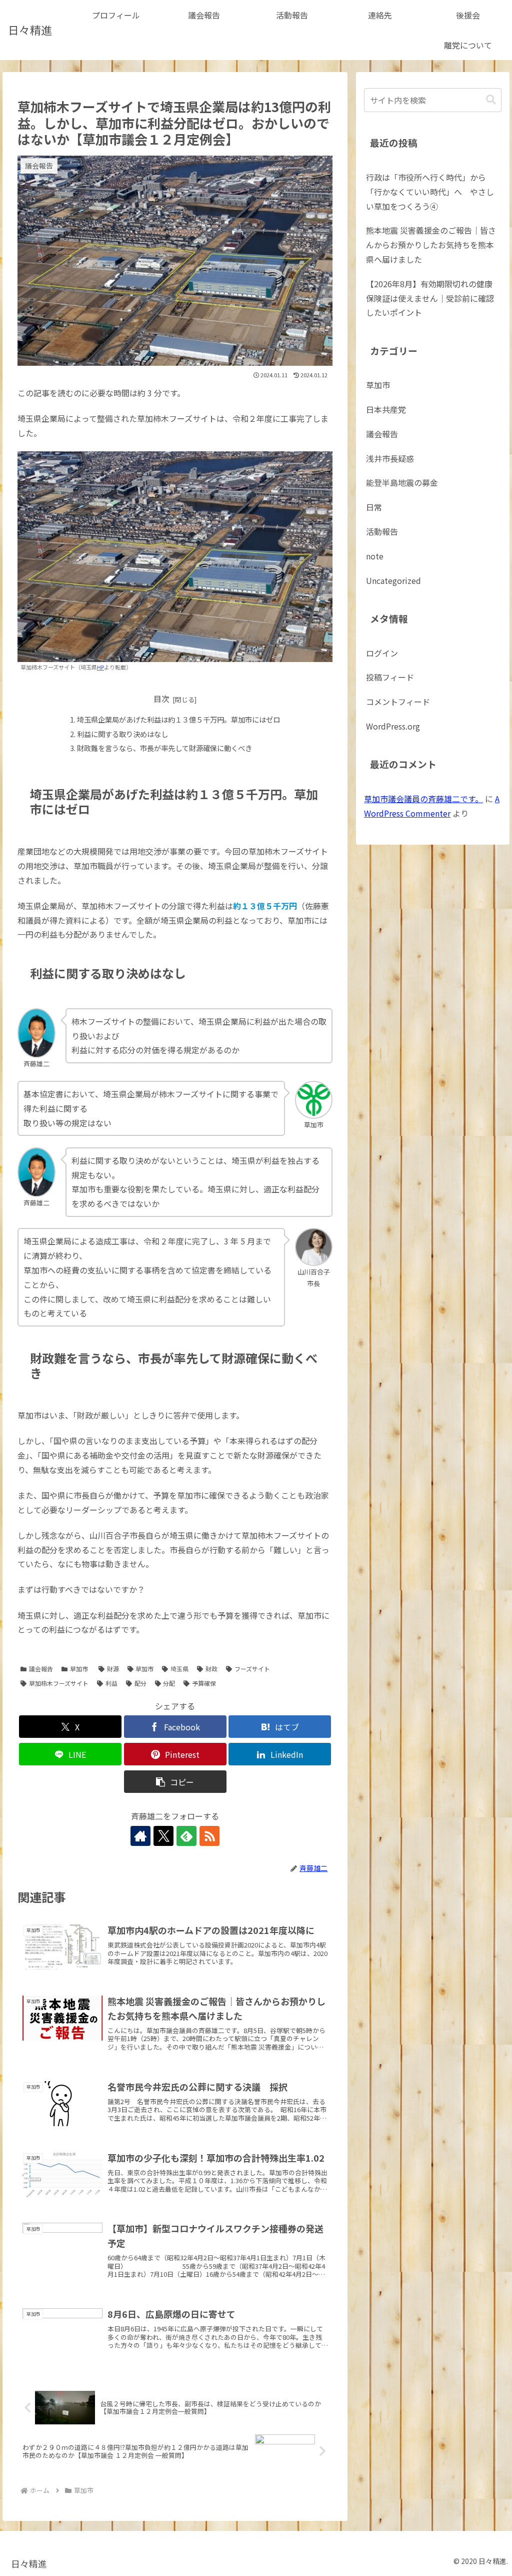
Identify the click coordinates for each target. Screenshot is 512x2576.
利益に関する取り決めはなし (122, 734)
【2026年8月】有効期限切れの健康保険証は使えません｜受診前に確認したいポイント (430, 298)
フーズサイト (252, 1669)
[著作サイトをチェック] (140, 1836)
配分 (140, 1683)
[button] (175, 1782)
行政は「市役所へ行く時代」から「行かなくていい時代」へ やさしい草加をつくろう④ (430, 192)
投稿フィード (390, 677)
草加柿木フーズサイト (59, 1683)
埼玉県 (179, 1669)
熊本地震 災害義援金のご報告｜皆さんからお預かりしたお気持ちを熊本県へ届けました (431, 245)
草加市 (79, 1669)
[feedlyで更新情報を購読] (186, 1836)
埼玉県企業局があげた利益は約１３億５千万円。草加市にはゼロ (178, 719)
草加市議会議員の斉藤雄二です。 (423, 799)
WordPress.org (393, 726)
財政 (211, 1669)
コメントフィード (398, 702)
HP (100, 667)
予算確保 (204, 1683)
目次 (161, 699)
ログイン (382, 653)
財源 (113, 1669)
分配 (169, 1683)
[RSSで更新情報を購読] (209, 1836)
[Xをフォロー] (163, 1836)
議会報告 (41, 1669)
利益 (111, 1683)
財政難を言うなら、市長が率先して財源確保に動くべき (164, 748)
